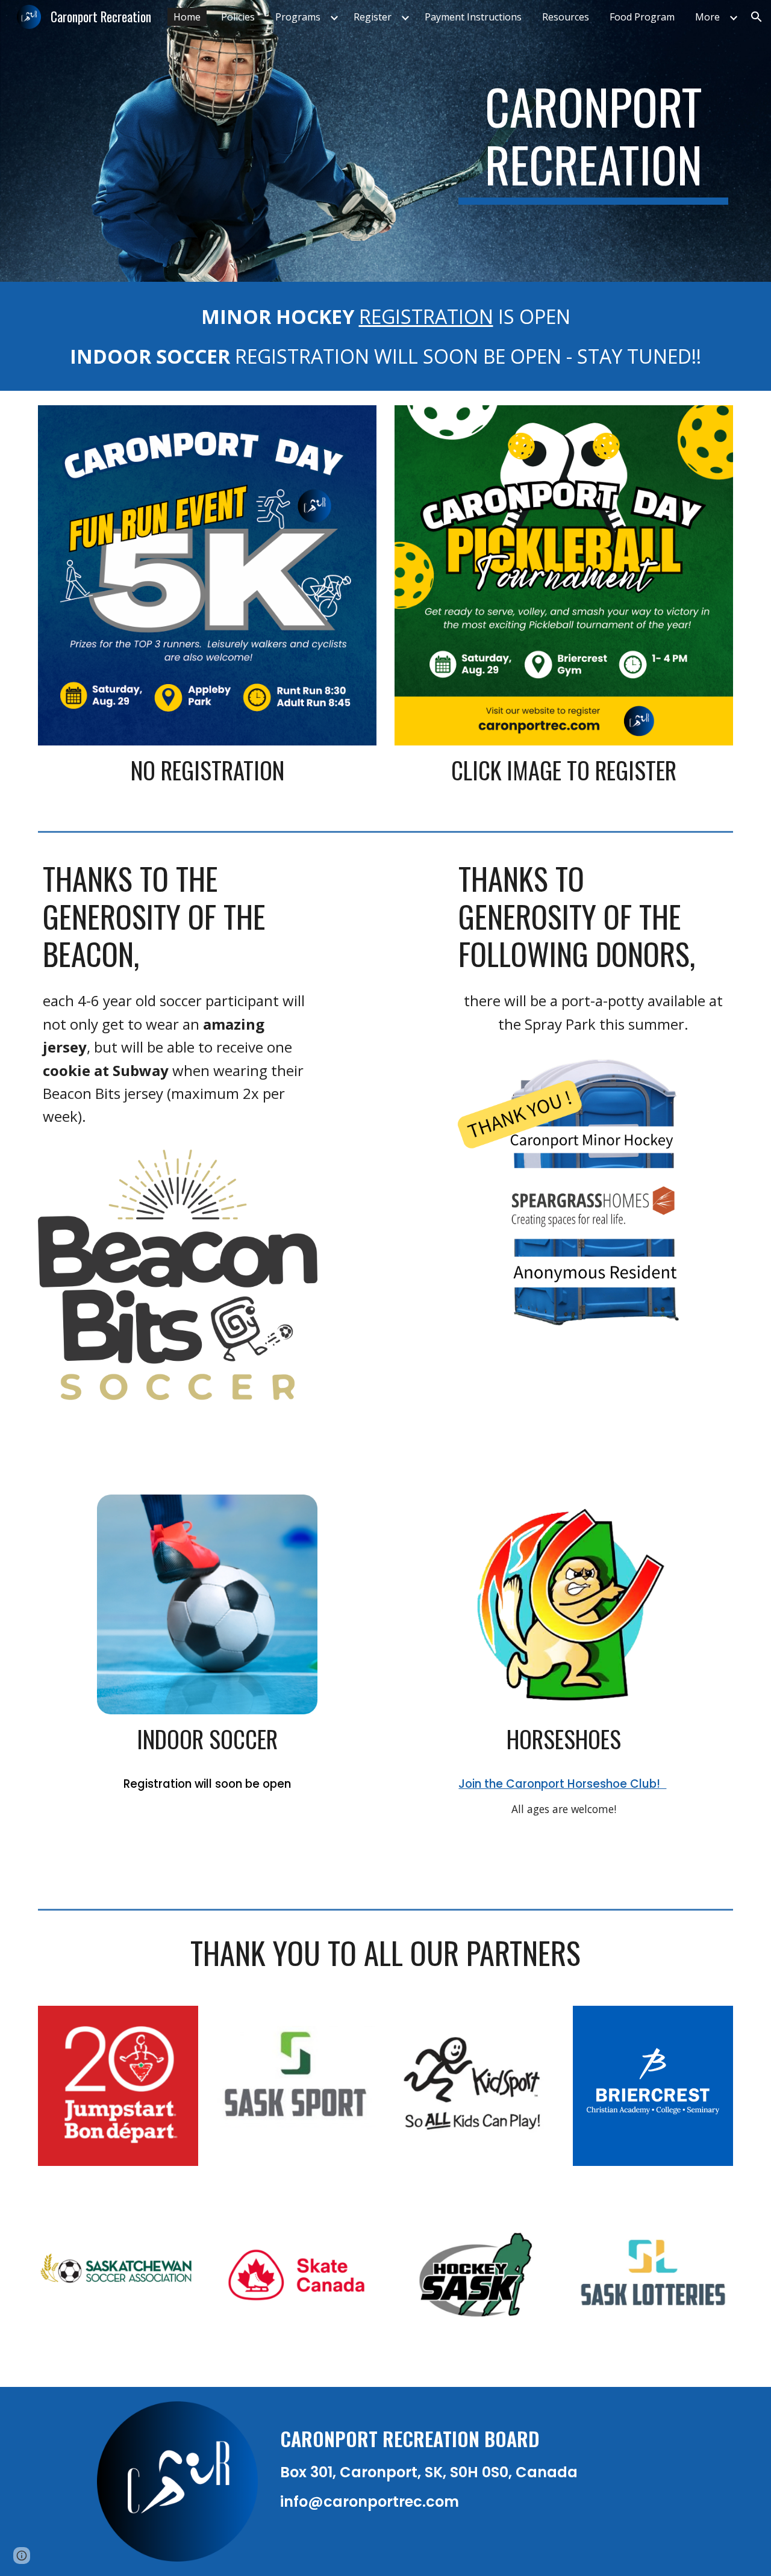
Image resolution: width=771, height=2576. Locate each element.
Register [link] (373, 17)
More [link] (707, 17)
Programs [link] (298, 17)
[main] (593, 141)
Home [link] (187, 17)
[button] (757, 17)
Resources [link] (566, 17)
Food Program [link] (642, 17)
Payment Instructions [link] (473, 17)
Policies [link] (238, 17)
